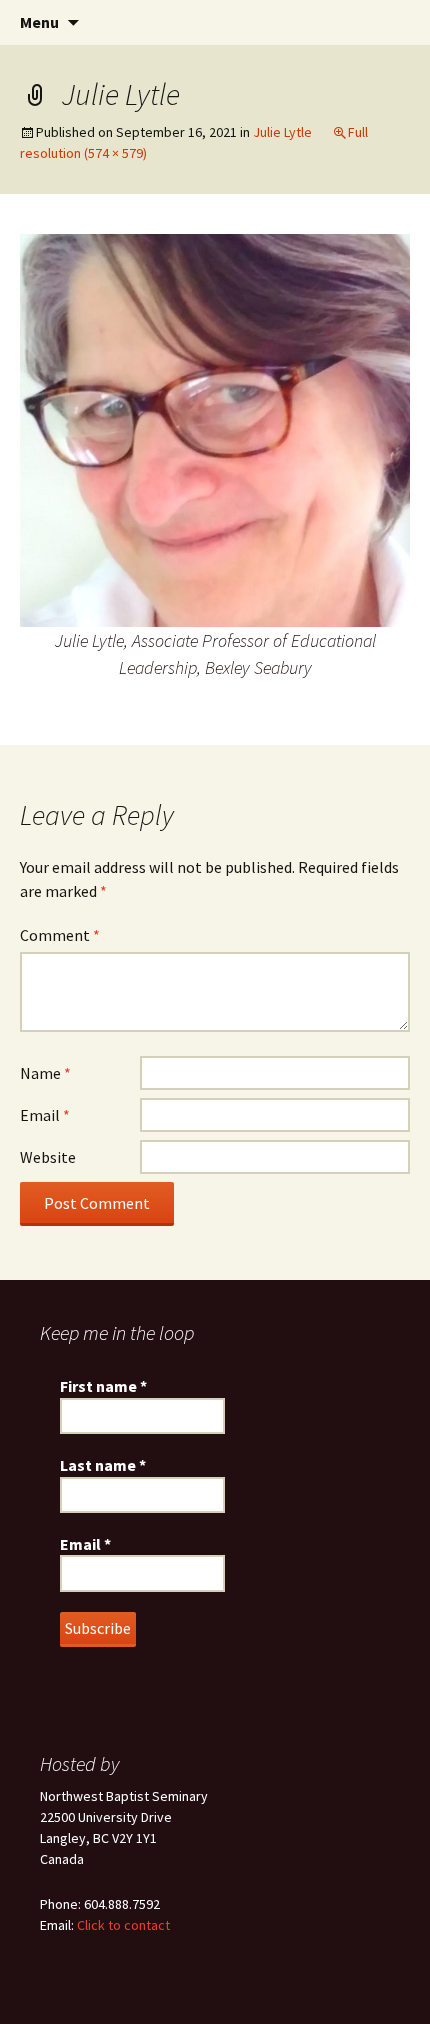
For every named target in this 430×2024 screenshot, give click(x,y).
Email (45, 1115)
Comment (60, 935)
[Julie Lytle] (215, 429)
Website (48, 1157)
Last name (103, 1465)
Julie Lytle (282, 132)
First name (103, 1386)
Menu (39, 22)
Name (45, 1073)
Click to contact (123, 1925)
